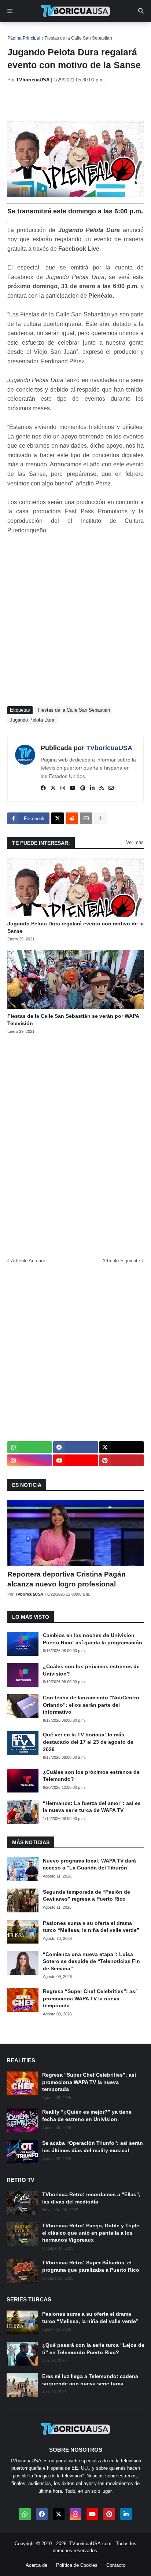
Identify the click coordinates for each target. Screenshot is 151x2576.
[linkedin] (92, 788)
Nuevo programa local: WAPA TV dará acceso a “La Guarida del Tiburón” (89, 1864)
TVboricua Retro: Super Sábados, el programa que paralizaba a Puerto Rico (91, 2266)
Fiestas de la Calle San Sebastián (78, 38)
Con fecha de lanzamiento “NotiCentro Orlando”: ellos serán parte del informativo (91, 1705)
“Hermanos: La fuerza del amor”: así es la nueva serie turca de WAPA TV (92, 1807)
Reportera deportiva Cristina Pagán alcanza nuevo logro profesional (67, 1579)
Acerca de (36, 2565)
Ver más (135, 842)
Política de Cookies (77, 2565)
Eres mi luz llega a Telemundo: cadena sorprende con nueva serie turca (90, 2380)
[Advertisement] (79, 102)
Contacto (116, 2565)
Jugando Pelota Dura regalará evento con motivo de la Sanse (75, 927)
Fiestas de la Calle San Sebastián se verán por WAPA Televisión (73, 1020)
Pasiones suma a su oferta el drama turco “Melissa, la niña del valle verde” (91, 1927)
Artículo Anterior (28, 1261)
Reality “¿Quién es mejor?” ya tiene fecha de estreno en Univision (87, 2116)
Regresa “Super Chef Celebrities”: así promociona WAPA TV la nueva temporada (90, 1998)
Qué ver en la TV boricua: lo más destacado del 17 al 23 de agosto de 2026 (88, 1742)
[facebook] (43, 788)
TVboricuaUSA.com (90, 2544)
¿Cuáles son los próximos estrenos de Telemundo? (91, 1776)
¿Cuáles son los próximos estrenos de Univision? (91, 1670)
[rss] (102, 788)
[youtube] (73, 788)
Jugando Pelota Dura (32, 720)
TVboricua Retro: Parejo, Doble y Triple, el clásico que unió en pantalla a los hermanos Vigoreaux (91, 2233)
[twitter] (53, 788)
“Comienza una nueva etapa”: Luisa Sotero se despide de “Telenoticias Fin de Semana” (91, 1961)
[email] (111, 788)
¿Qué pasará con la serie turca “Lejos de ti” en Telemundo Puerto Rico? (93, 2349)
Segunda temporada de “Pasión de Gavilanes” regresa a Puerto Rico (86, 1896)
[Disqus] (75, 1143)
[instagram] (63, 788)
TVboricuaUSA (109, 748)
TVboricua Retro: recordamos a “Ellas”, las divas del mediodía (91, 2198)
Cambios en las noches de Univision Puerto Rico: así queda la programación (93, 1639)
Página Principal (24, 38)
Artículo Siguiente (121, 1261)
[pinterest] (83, 788)
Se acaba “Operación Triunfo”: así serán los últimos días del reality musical (93, 2147)
